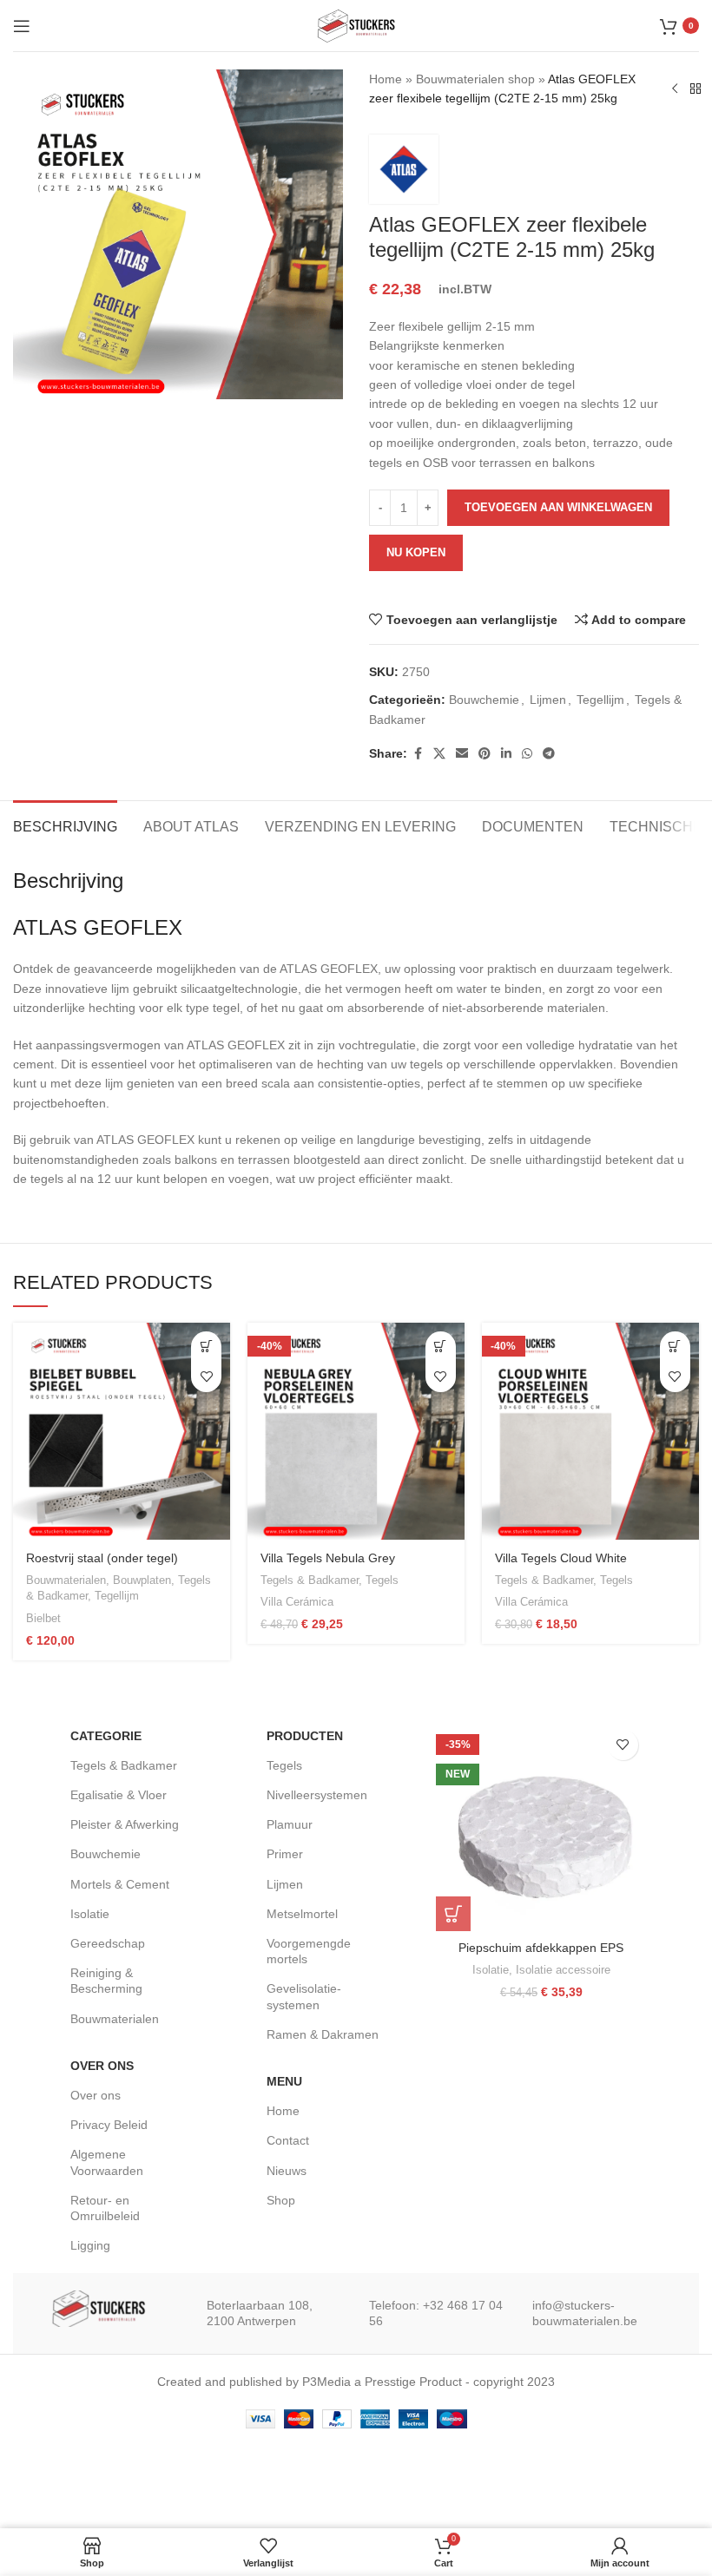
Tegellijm (600, 700)
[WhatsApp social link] (527, 754)
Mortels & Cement (120, 1884)
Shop (281, 2200)
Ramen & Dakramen (323, 2034)
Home (386, 79)
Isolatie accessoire (563, 1970)
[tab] (65, 825)
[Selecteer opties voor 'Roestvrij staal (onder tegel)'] (206, 1347)
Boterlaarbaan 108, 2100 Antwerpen (260, 2313)
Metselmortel (302, 1914)
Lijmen (548, 700)
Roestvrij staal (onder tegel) (102, 1558)
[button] (441, 1347)
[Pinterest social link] (485, 754)
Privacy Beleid (109, 2125)
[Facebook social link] (418, 754)
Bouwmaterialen (66, 1580)
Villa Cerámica (297, 1602)
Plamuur (290, 1824)
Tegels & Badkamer (310, 1580)
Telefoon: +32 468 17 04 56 (436, 2313)
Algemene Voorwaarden (107, 2162)
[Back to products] (696, 89)
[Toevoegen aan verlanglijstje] (206, 1377)
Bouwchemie (484, 700)
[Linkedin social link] (506, 754)
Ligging (90, 2245)
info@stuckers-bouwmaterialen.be (585, 2313)
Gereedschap (108, 1943)
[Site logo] (356, 24)
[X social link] (439, 754)
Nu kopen (416, 552)
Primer (285, 1854)
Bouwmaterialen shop (475, 79)
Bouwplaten (142, 1580)
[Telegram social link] (549, 754)
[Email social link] (462, 754)
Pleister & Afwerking (125, 1824)
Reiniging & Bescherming (106, 1981)
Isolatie (90, 1914)
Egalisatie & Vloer (119, 1795)
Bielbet (43, 1618)
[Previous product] (675, 89)
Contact (288, 2140)
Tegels (382, 1580)
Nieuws (287, 2171)
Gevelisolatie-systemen (304, 1996)
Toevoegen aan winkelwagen (558, 507)
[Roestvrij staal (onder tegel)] (122, 1431)
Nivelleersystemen (317, 1795)
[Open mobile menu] (22, 26)
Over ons (96, 2095)
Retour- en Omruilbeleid (105, 2208)
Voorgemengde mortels (309, 1951)
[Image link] (99, 2308)
